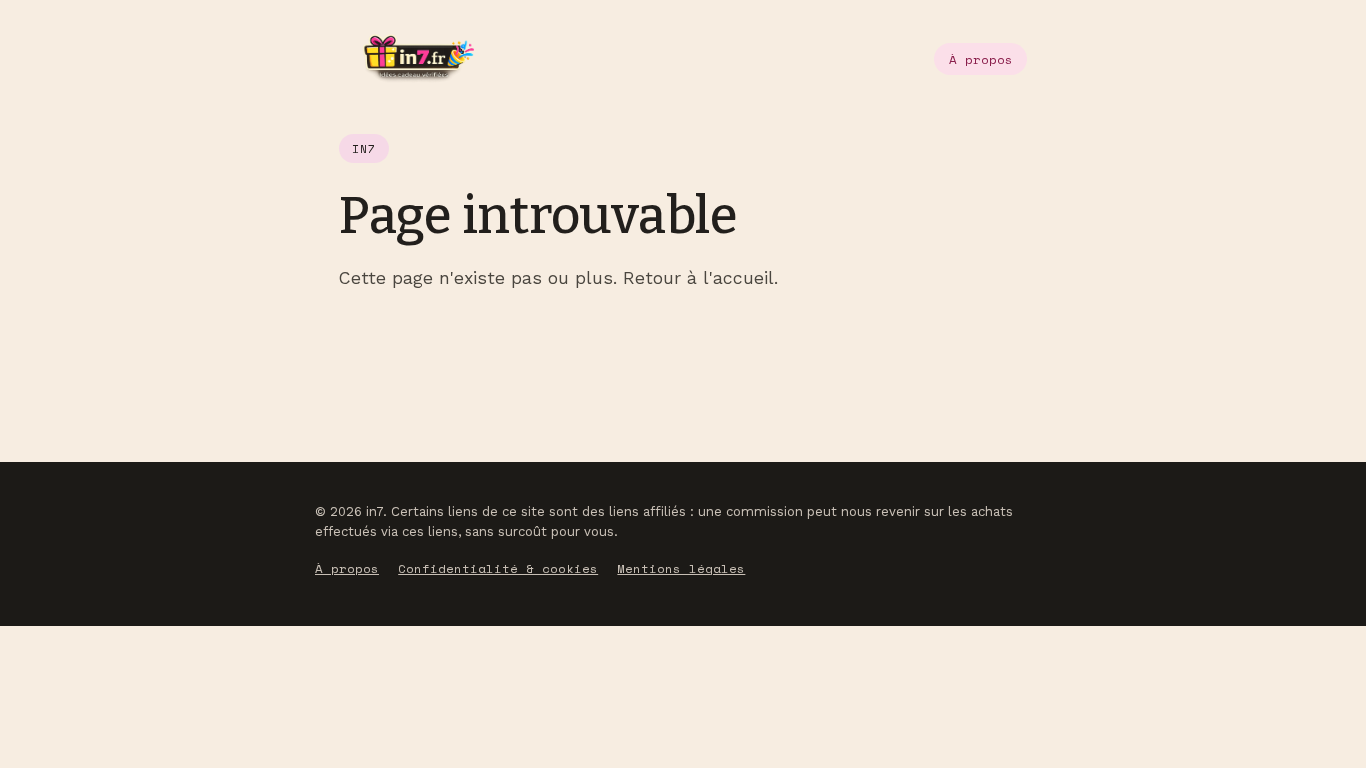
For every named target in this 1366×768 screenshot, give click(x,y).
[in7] (406, 59)
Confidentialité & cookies (498, 568)
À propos (981, 59)
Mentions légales (681, 568)
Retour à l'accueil (698, 278)
